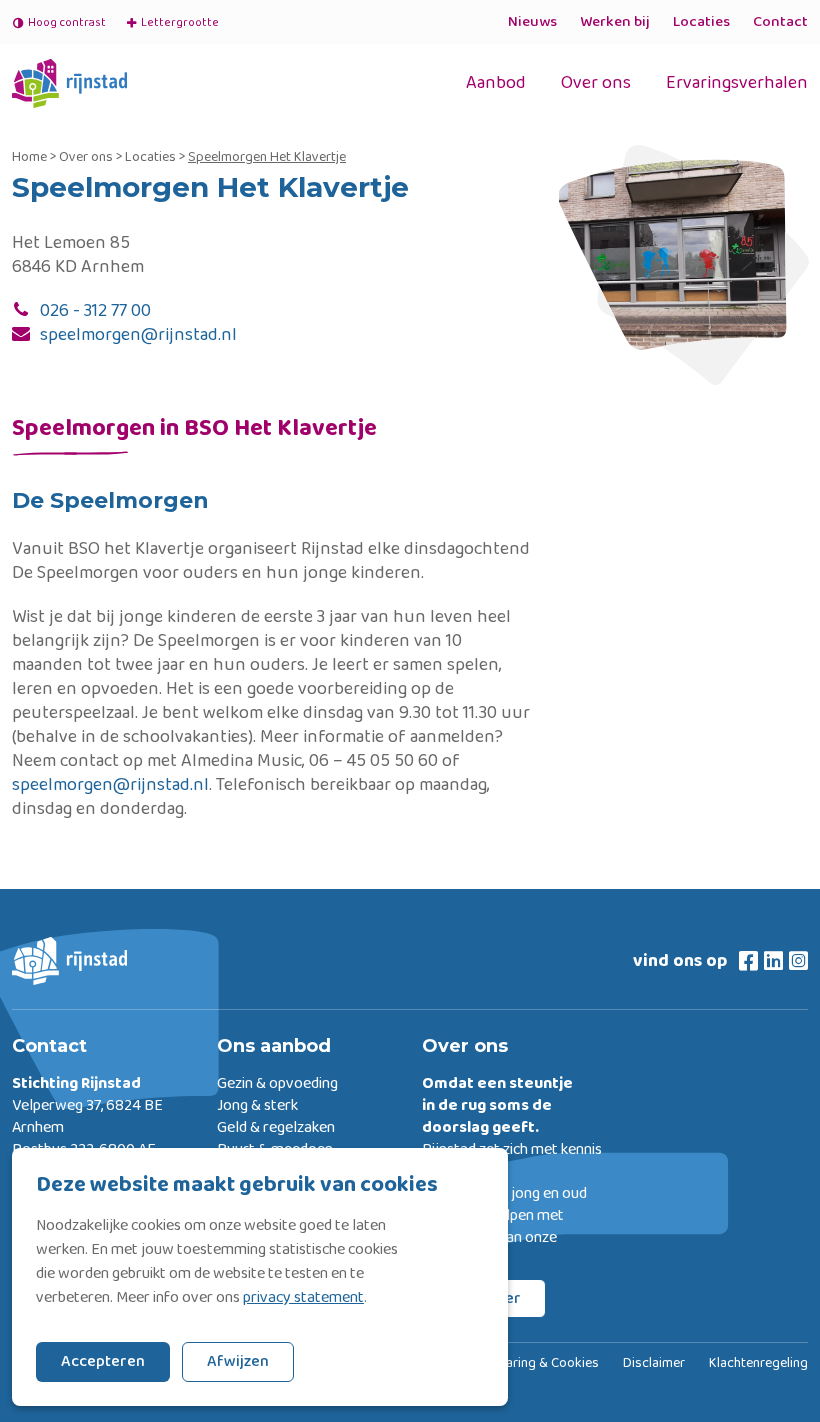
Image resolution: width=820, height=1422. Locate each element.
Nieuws (532, 22)
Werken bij (615, 22)
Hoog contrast (67, 22)
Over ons (596, 83)
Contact (780, 22)
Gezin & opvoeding (277, 1084)
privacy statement (303, 1298)
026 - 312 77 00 (95, 311)
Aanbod (496, 83)
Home (29, 157)
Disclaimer (654, 1364)
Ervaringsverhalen (737, 83)
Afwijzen (238, 1361)
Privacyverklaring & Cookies (516, 1364)
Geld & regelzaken (276, 1128)
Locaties (701, 22)
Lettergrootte (172, 22)
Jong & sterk (257, 1106)
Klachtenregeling (758, 1364)
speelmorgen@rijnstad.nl (138, 335)
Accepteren (103, 1361)
